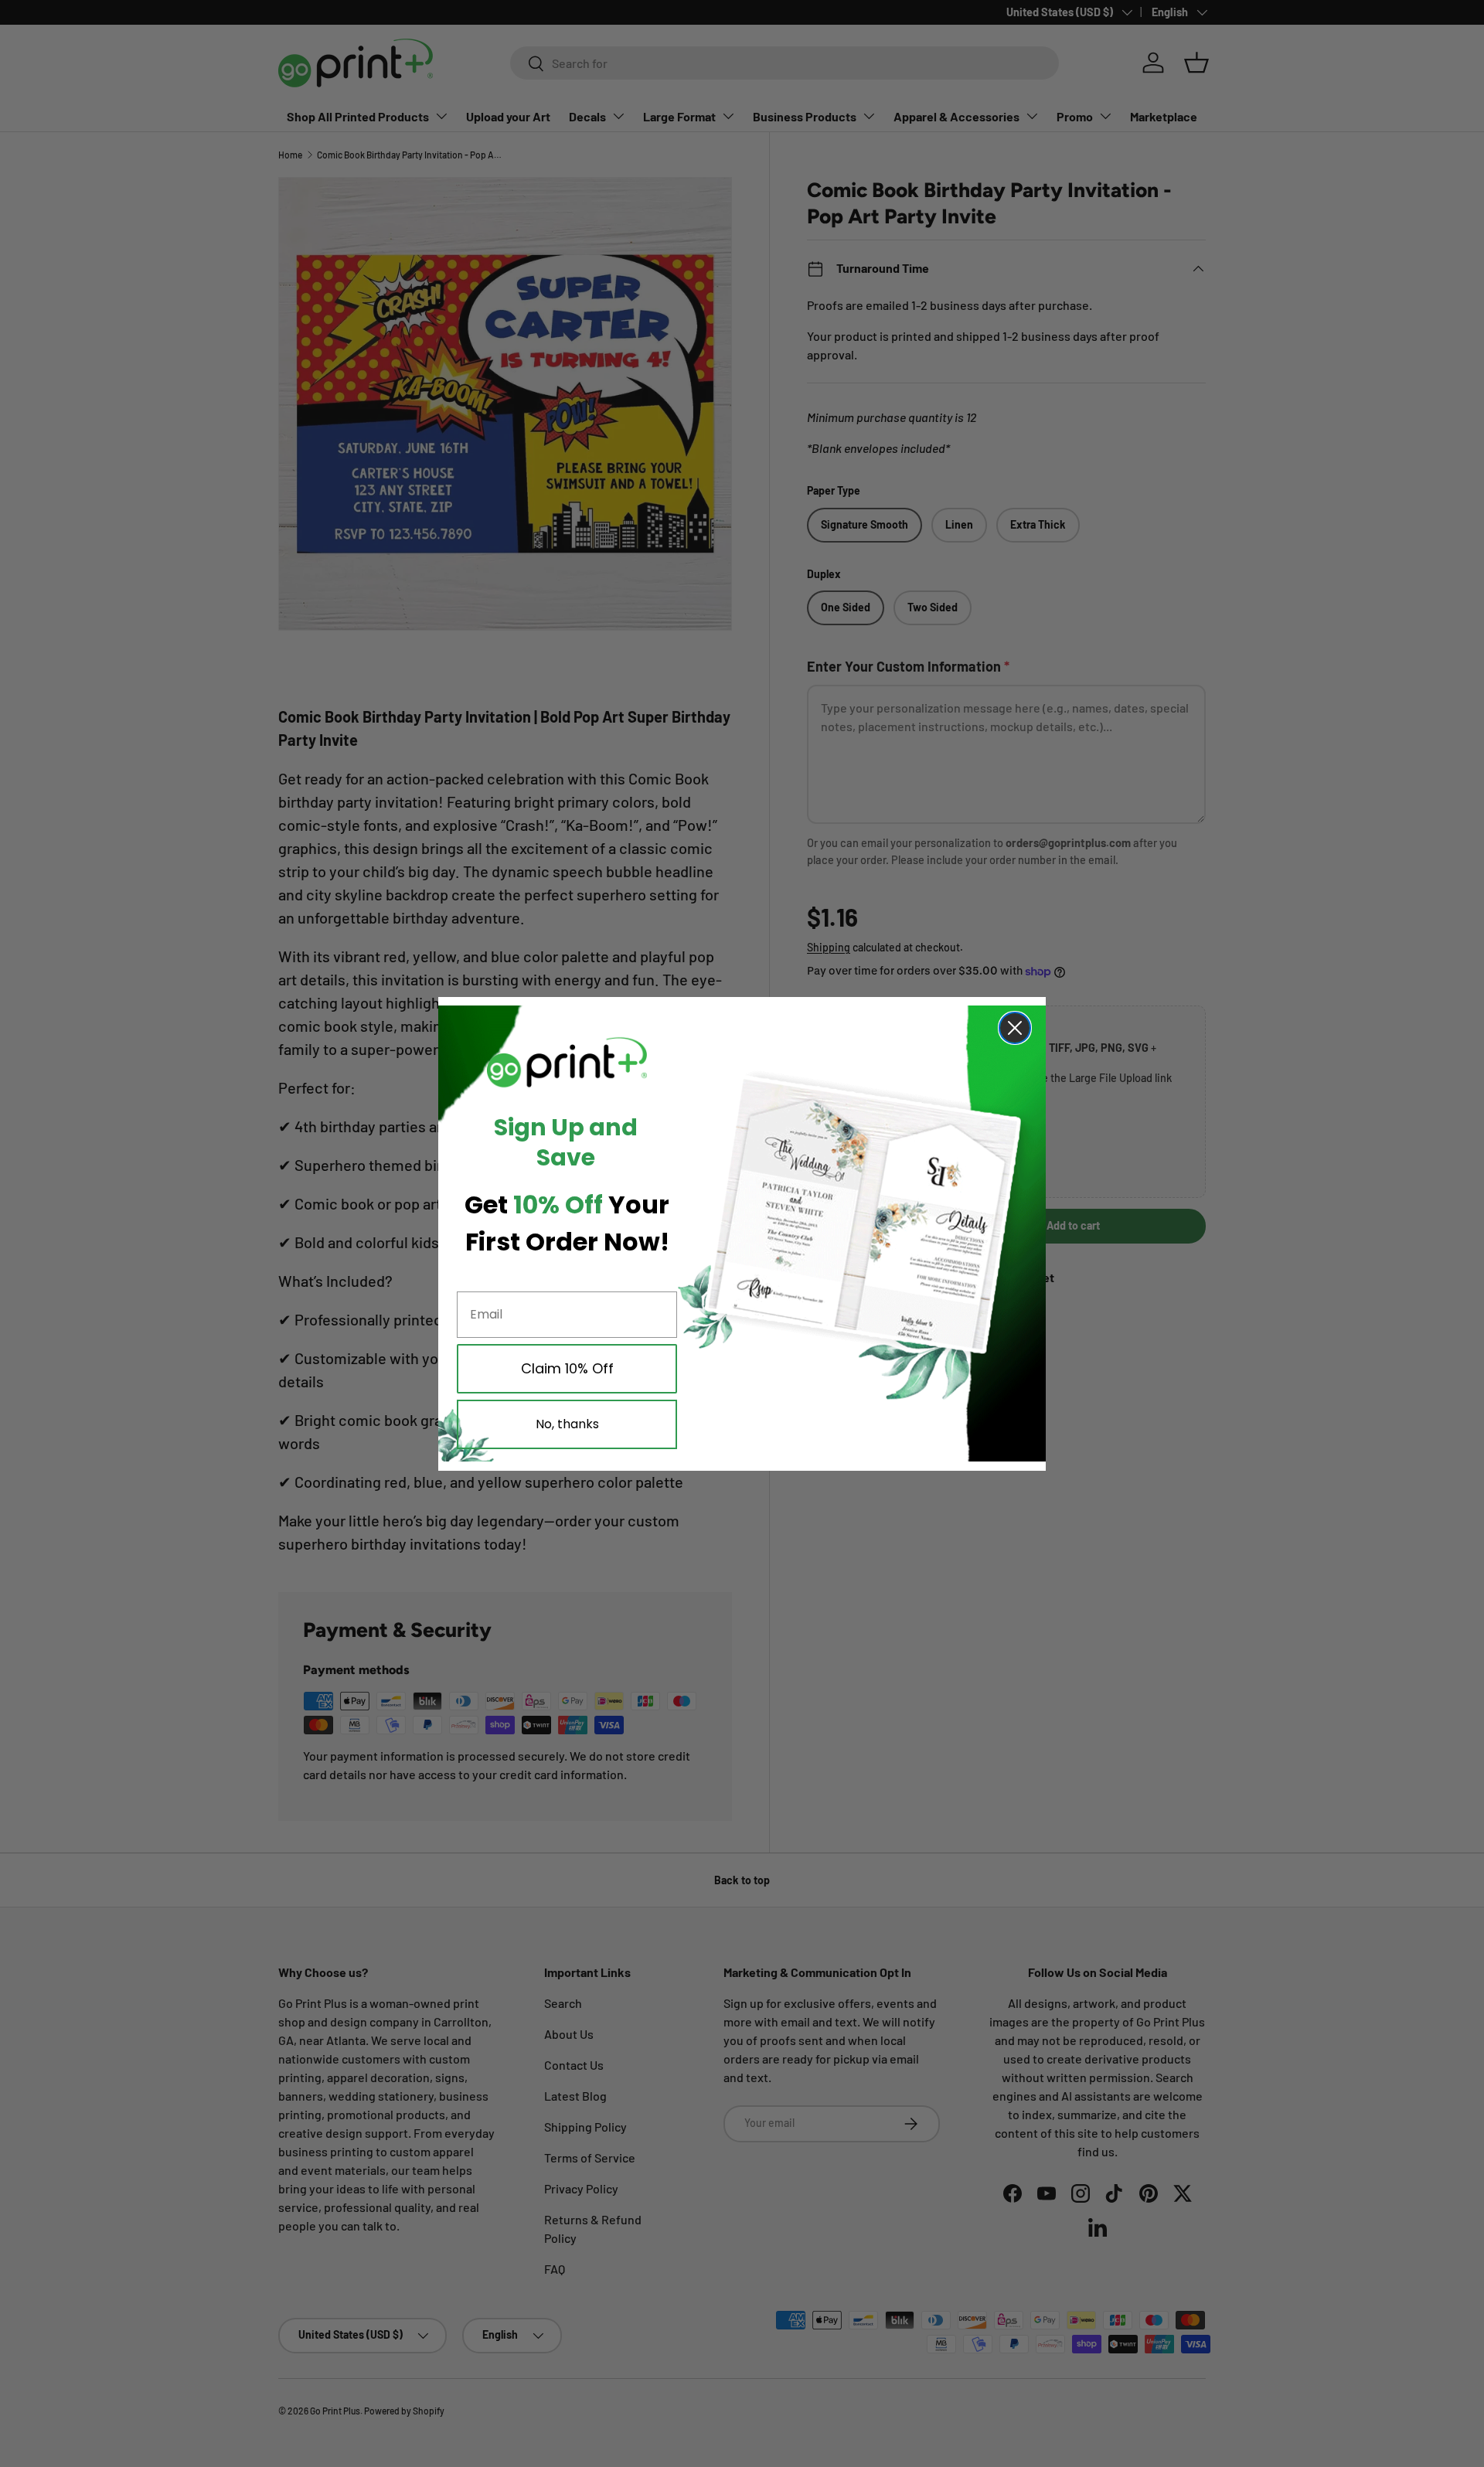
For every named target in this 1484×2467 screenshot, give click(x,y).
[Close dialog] (1015, 1028)
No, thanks (567, 1424)
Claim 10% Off (567, 1368)
